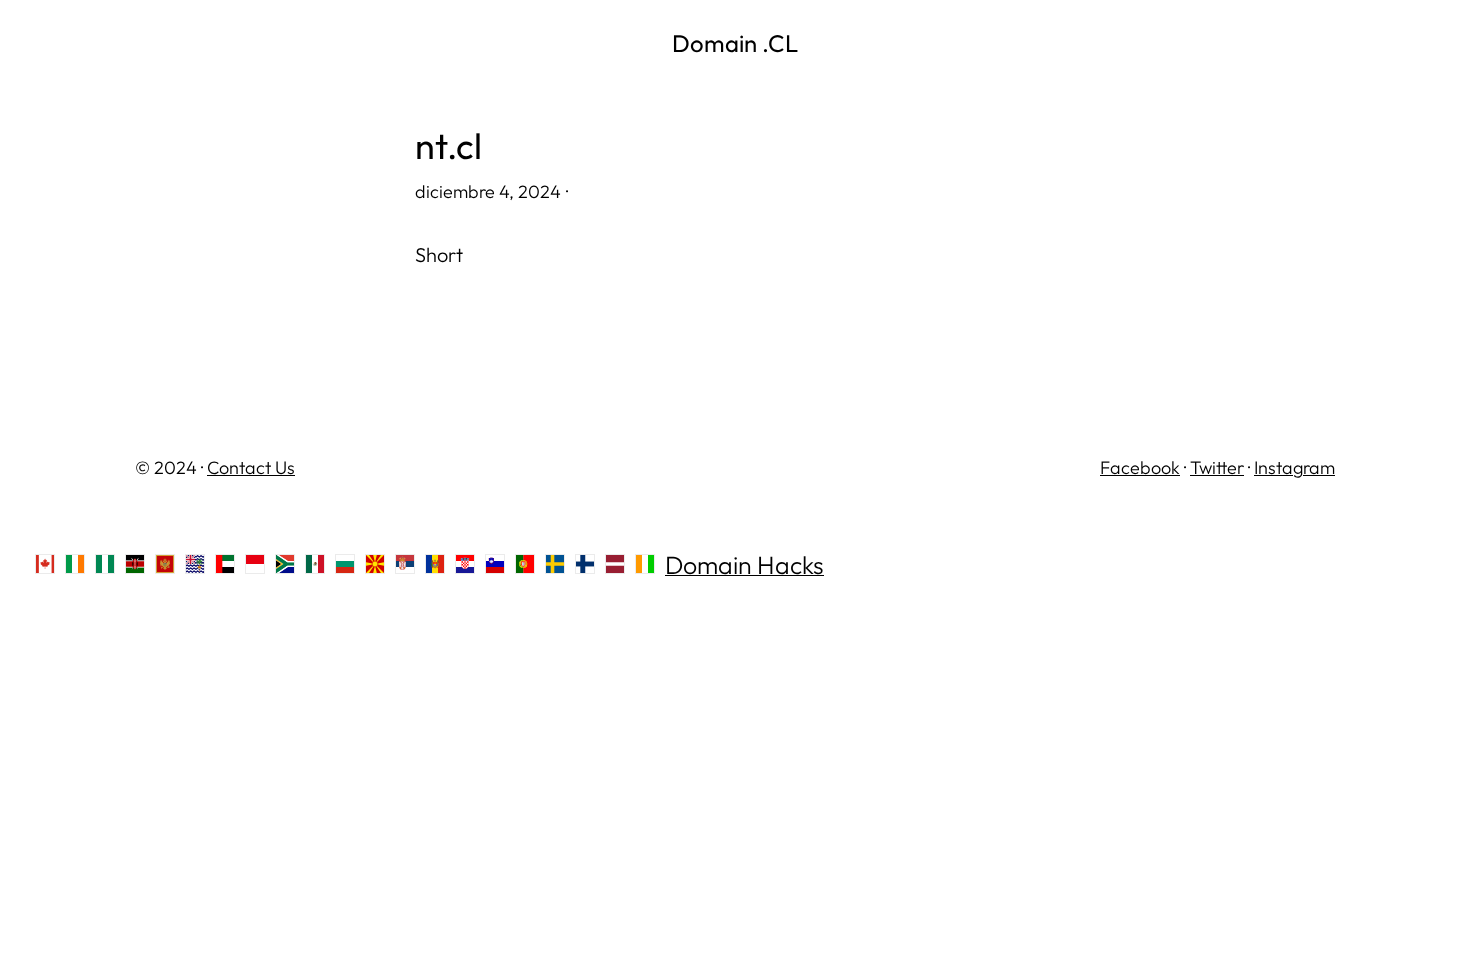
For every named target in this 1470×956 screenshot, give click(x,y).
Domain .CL (735, 43)
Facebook (1140, 467)
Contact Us (251, 467)
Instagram (1294, 467)
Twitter (1217, 467)
